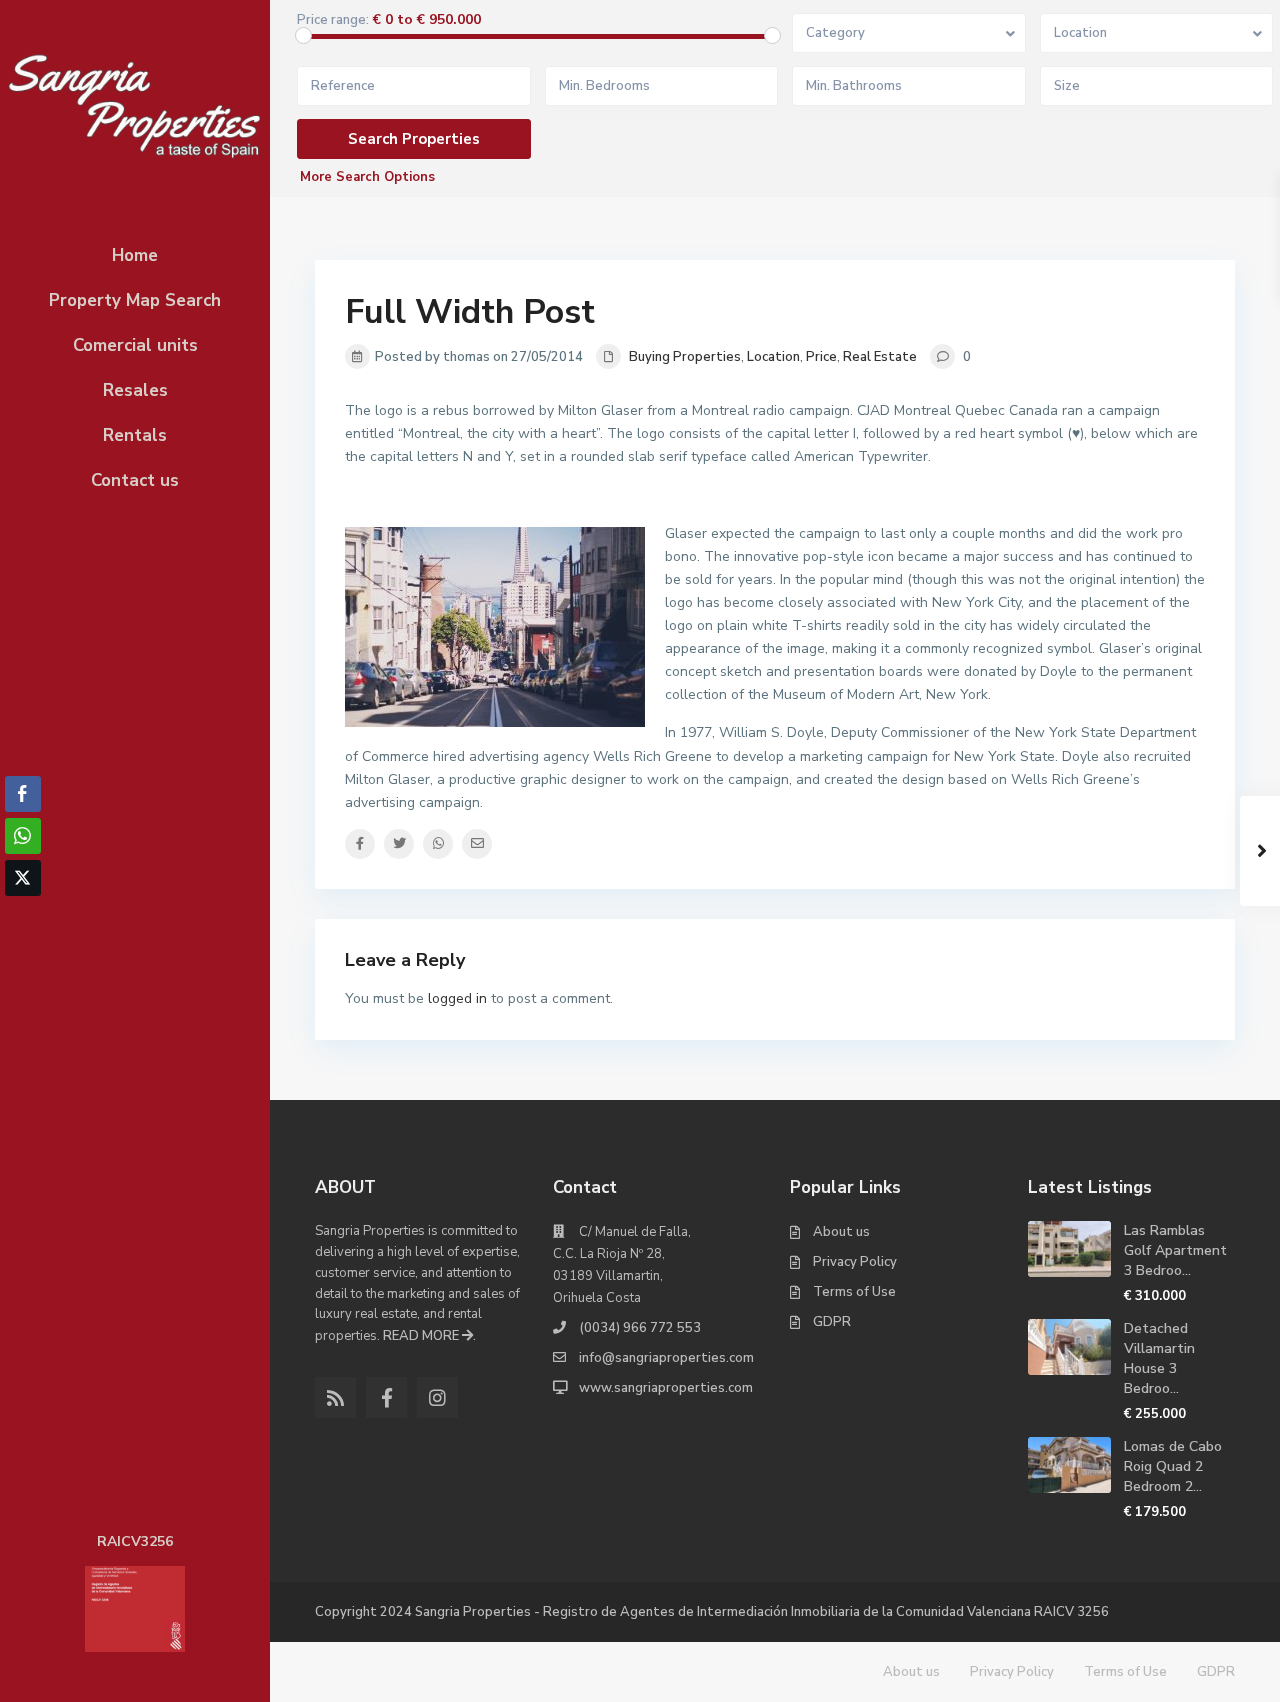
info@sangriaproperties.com (666, 1358)
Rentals (135, 435)
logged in (457, 998)
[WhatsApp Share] (23, 836)
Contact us (135, 480)
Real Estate (880, 357)
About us (841, 1232)
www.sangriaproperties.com (666, 1388)
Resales (135, 390)
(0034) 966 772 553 (640, 1328)
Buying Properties (685, 357)
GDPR (832, 1322)
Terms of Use (854, 1292)
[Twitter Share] (23, 878)
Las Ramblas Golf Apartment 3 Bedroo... (1175, 1250)
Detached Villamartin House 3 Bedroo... (1159, 1358)
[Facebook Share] (23, 794)
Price (821, 357)
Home (135, 255)
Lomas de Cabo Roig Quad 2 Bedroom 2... (1173, 1466)
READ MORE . (429, 1336)
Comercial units (135, 345)
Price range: (333, 20)
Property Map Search (135, 300)
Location (773, 357)
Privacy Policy (855, 1262)
